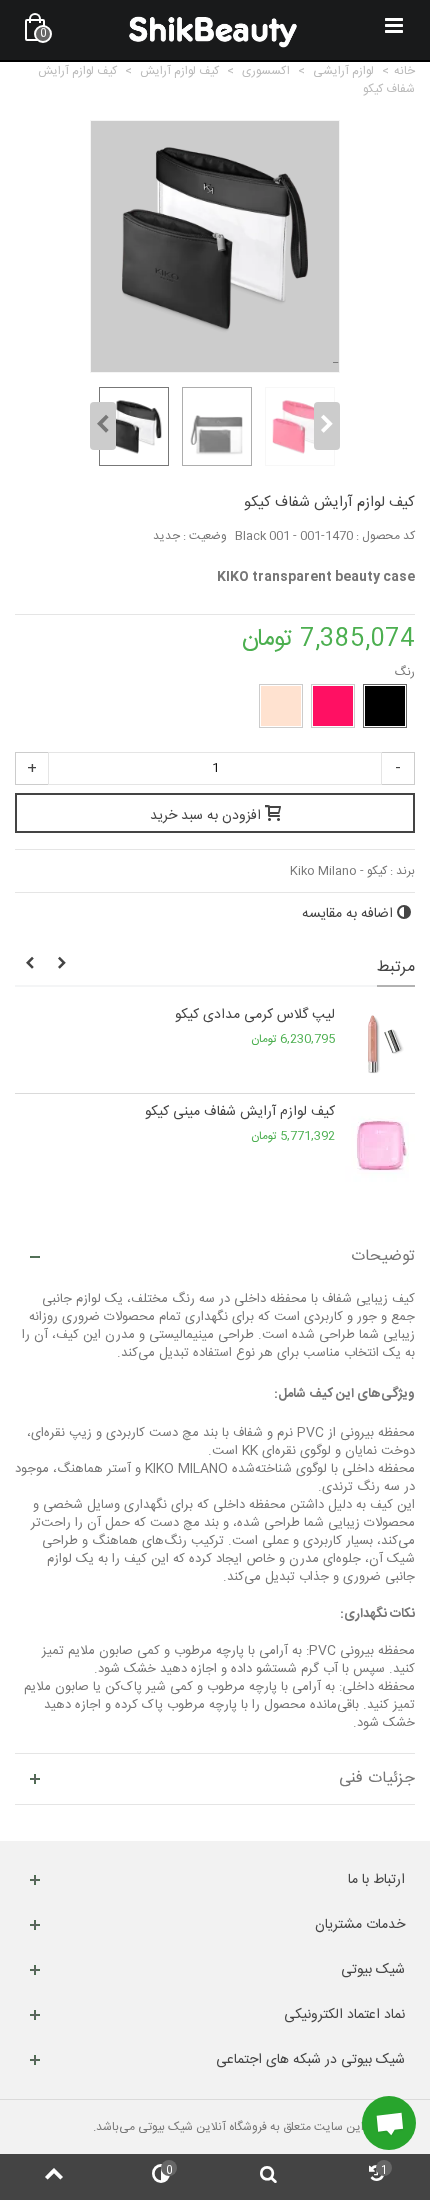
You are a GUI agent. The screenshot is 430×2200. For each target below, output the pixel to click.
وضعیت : (205, 536)
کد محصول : (385, 536)
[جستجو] (269, 2177)
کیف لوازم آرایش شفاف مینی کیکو (240, 1112)
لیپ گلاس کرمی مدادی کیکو (255, 1015)
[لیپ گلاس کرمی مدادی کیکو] (380, 1045)
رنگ (403, 672)
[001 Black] (385, 706)
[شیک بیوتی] (213, 30)
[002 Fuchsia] (333, 706)
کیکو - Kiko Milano (338, 871)
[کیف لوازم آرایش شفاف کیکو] (131, 427)
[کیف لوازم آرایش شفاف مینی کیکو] (380, 1142)
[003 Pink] (281, 706)
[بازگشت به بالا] (54, 2177)
